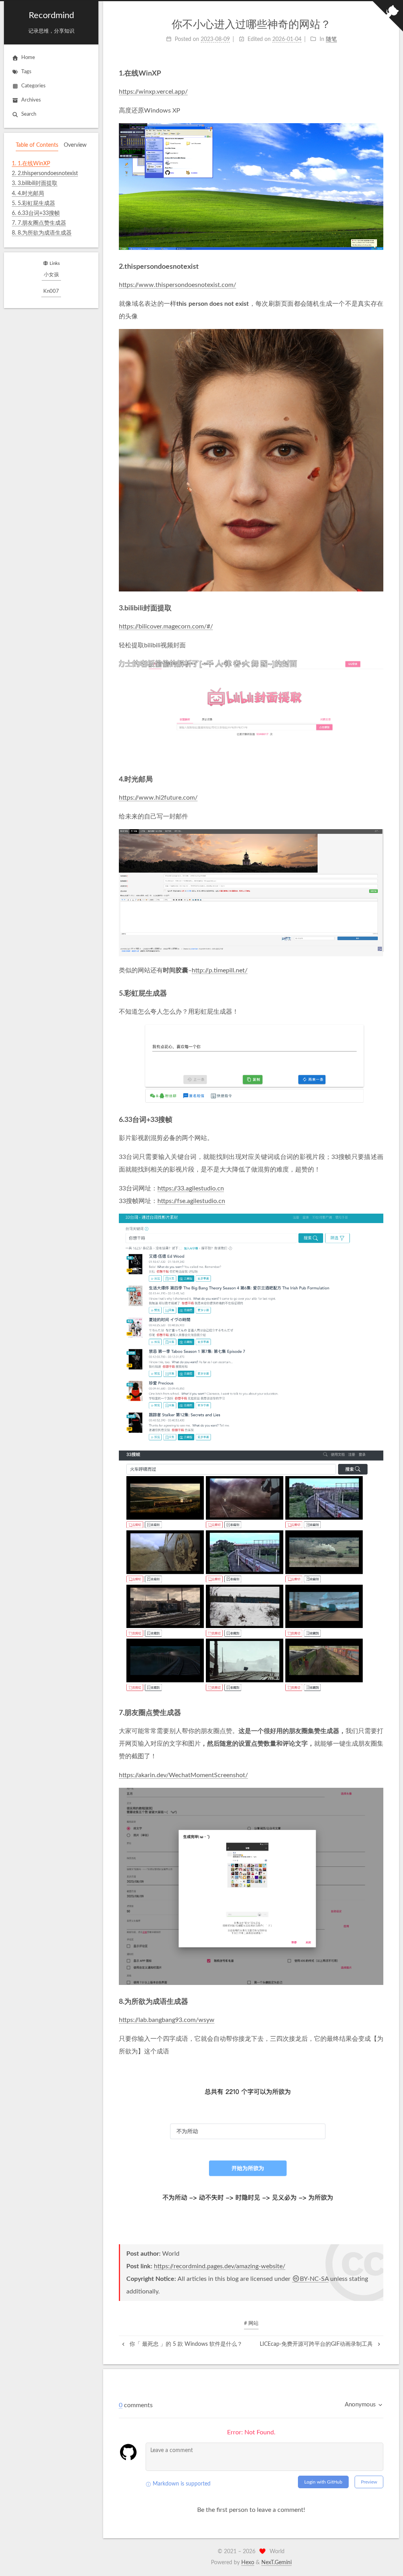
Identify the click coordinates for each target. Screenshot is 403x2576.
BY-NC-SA (314, 2279)
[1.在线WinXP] (380, 73)
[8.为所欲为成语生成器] (380, 2002)
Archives (31, 100)
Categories (33, 86)
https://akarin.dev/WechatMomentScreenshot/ (183, 1775)
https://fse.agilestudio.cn (191, 1201)
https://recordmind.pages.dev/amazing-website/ (220, 2266)
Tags (26, 72)
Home (28, 58)
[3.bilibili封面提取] (380, 608)
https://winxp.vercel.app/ (153, 92)
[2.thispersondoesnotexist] (380, 267)
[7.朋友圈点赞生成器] (380, 1713)
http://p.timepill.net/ (220, 970)
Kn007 (51, 291)
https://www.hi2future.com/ (158, 798)
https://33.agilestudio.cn (191, 1188)
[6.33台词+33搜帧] (380, 1120)
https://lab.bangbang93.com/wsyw (167, 2020)
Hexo (248, 2563)
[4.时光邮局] (380, 779)
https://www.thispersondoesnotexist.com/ (177, 285)
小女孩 (51, 275)
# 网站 (251, 2324)
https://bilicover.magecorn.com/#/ (166, 626)
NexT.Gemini (276, 2563)
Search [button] (29, 114)
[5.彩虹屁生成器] (380, 993)
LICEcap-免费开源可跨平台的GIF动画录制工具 (317, 2344)
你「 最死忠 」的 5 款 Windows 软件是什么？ (185, 2344)
